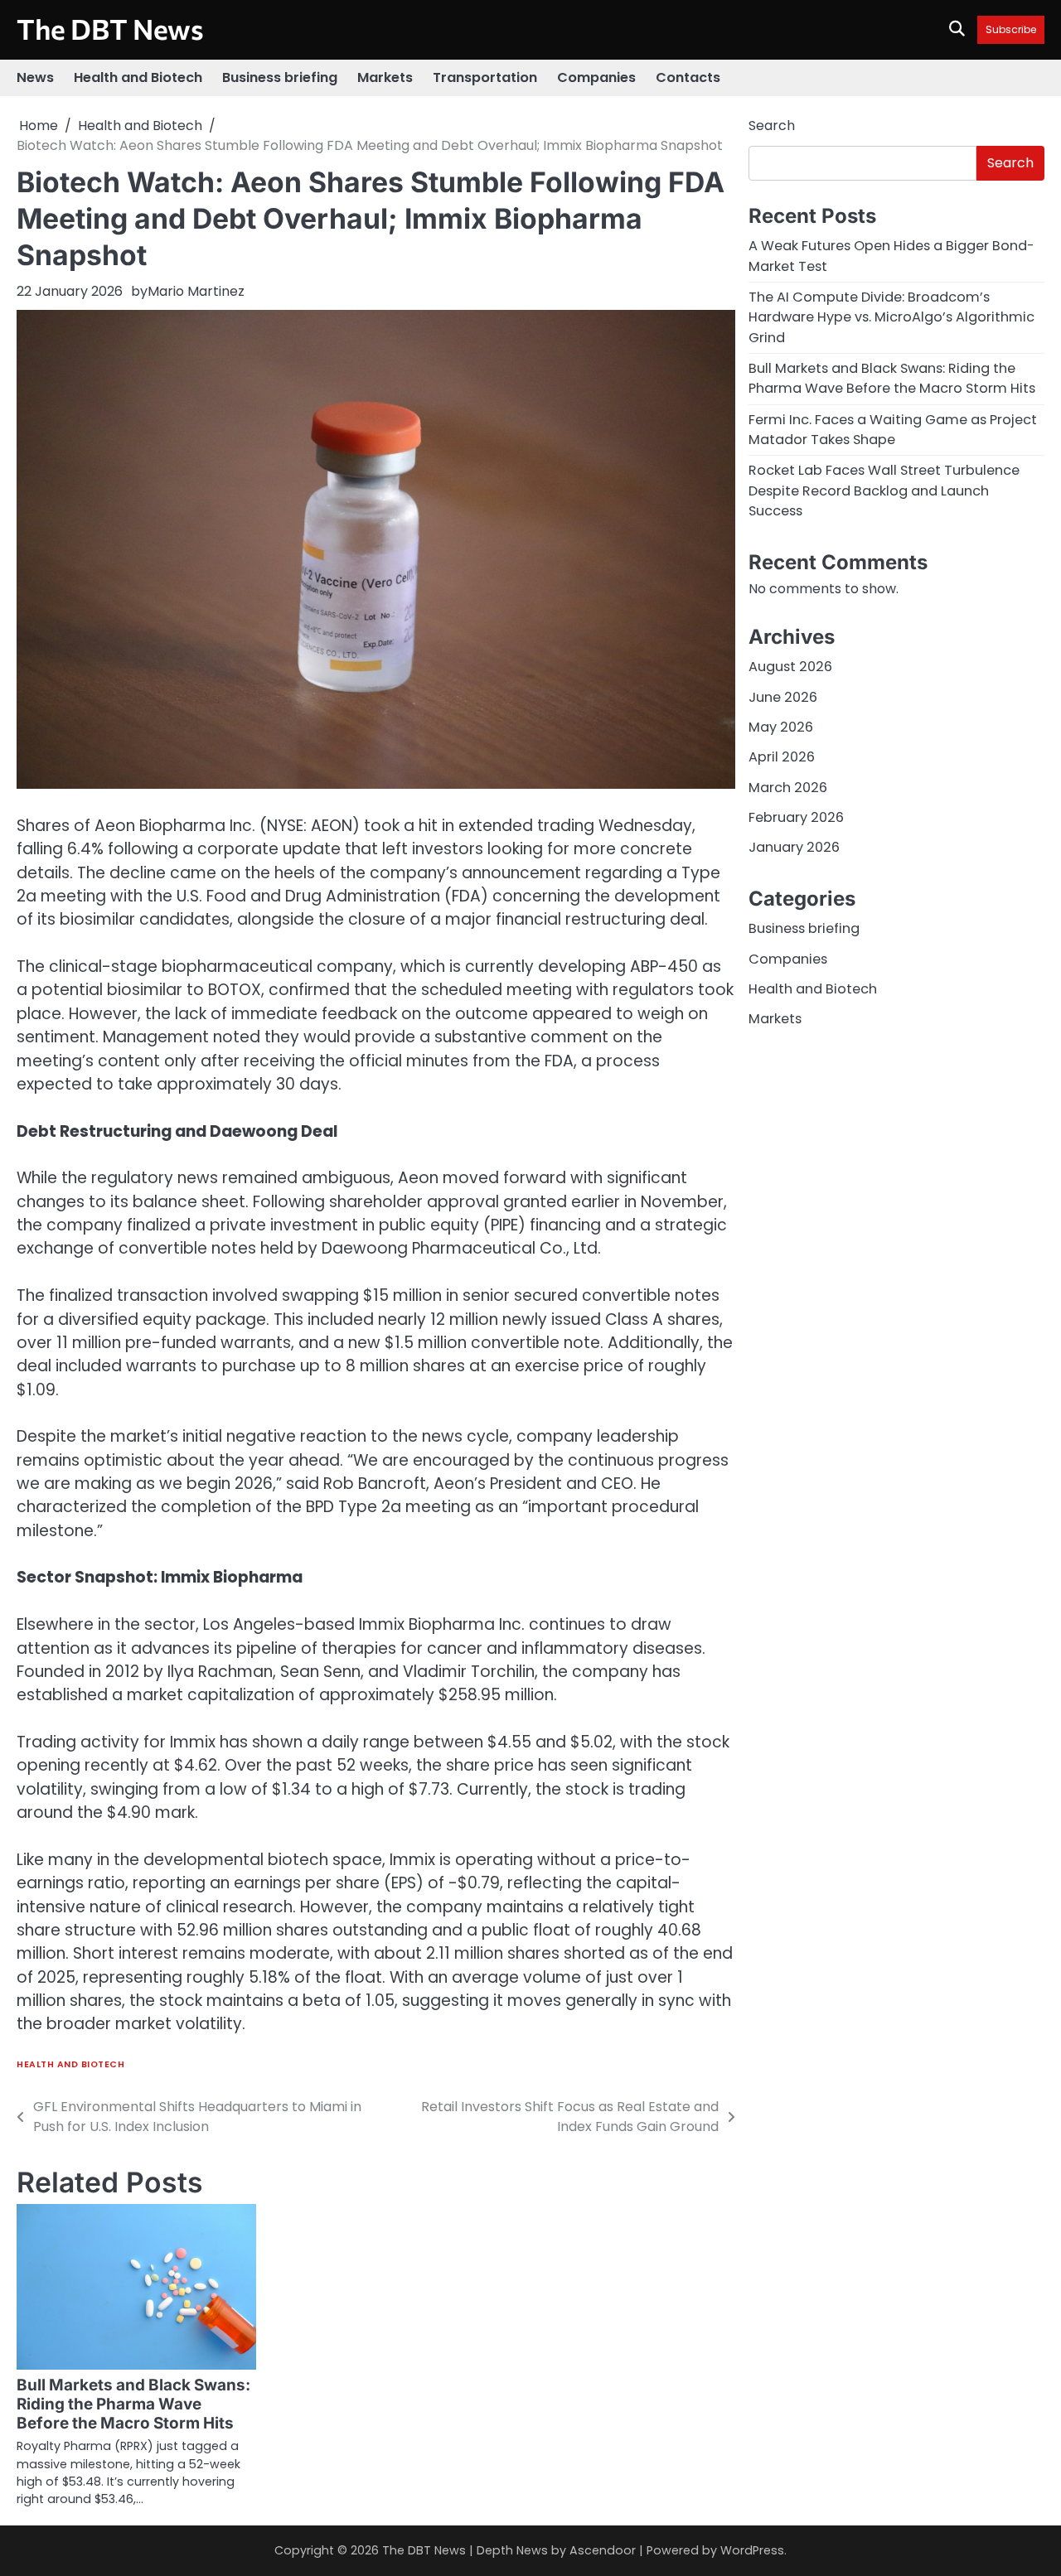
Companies (596, 77)
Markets (385, 77)
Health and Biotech (138, 77)
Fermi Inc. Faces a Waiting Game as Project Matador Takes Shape (893, 430)
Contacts (688, 77)
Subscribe (1011, 29)
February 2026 (796, 818)
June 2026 (783, 697)
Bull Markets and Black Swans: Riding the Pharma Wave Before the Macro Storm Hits (133, 2404)
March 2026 (788, 788)
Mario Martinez (196, 291)
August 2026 (790, 667)
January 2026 (794, 848)
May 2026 (781, 728)
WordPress (752, 2550)
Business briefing (280, 77)
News (35, 77)
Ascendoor (603, 2550)
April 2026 (782, 758)
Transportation (485, 77)
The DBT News (110, 29)
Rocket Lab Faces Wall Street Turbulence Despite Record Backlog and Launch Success (884, 491)
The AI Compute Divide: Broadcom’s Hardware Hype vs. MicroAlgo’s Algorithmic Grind (891, 317)
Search (772, 126)
